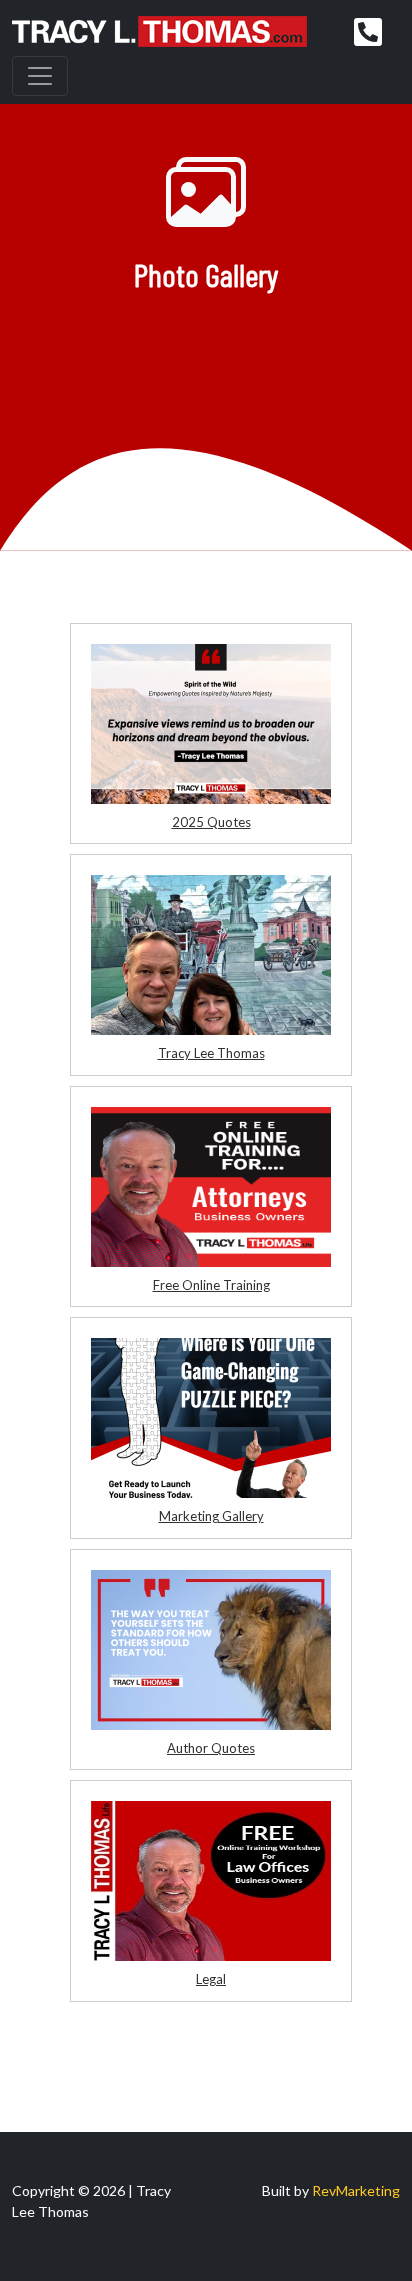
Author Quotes (211, 1748)
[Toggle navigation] (40, 76)
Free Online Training (211, 1285)
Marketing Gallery (211, 1516)
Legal (211, 1979)
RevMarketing (356, 2190)
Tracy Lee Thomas (211, 1053)
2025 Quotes (211, 822)
